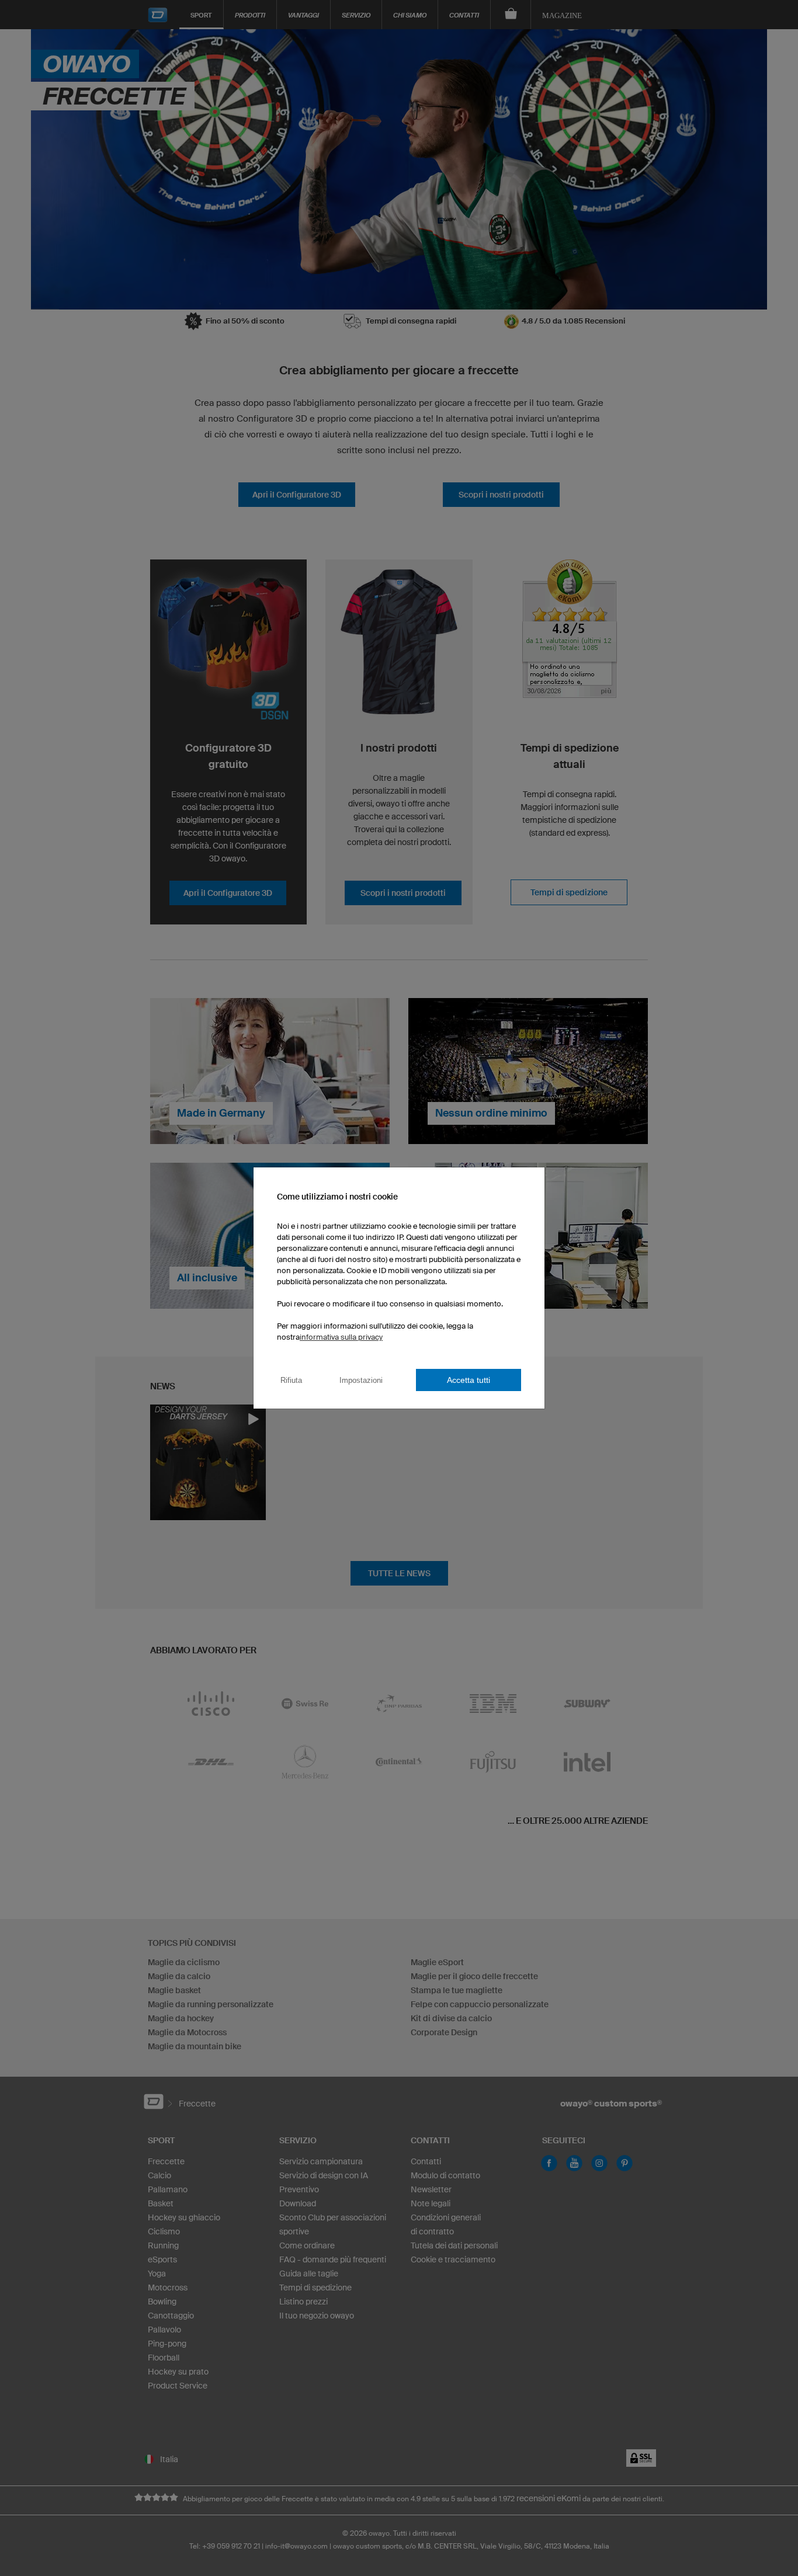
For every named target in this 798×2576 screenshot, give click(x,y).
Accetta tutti (469, 1380)
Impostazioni (361, 1380)
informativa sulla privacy (341, 1337)
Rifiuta (291, 1380)
